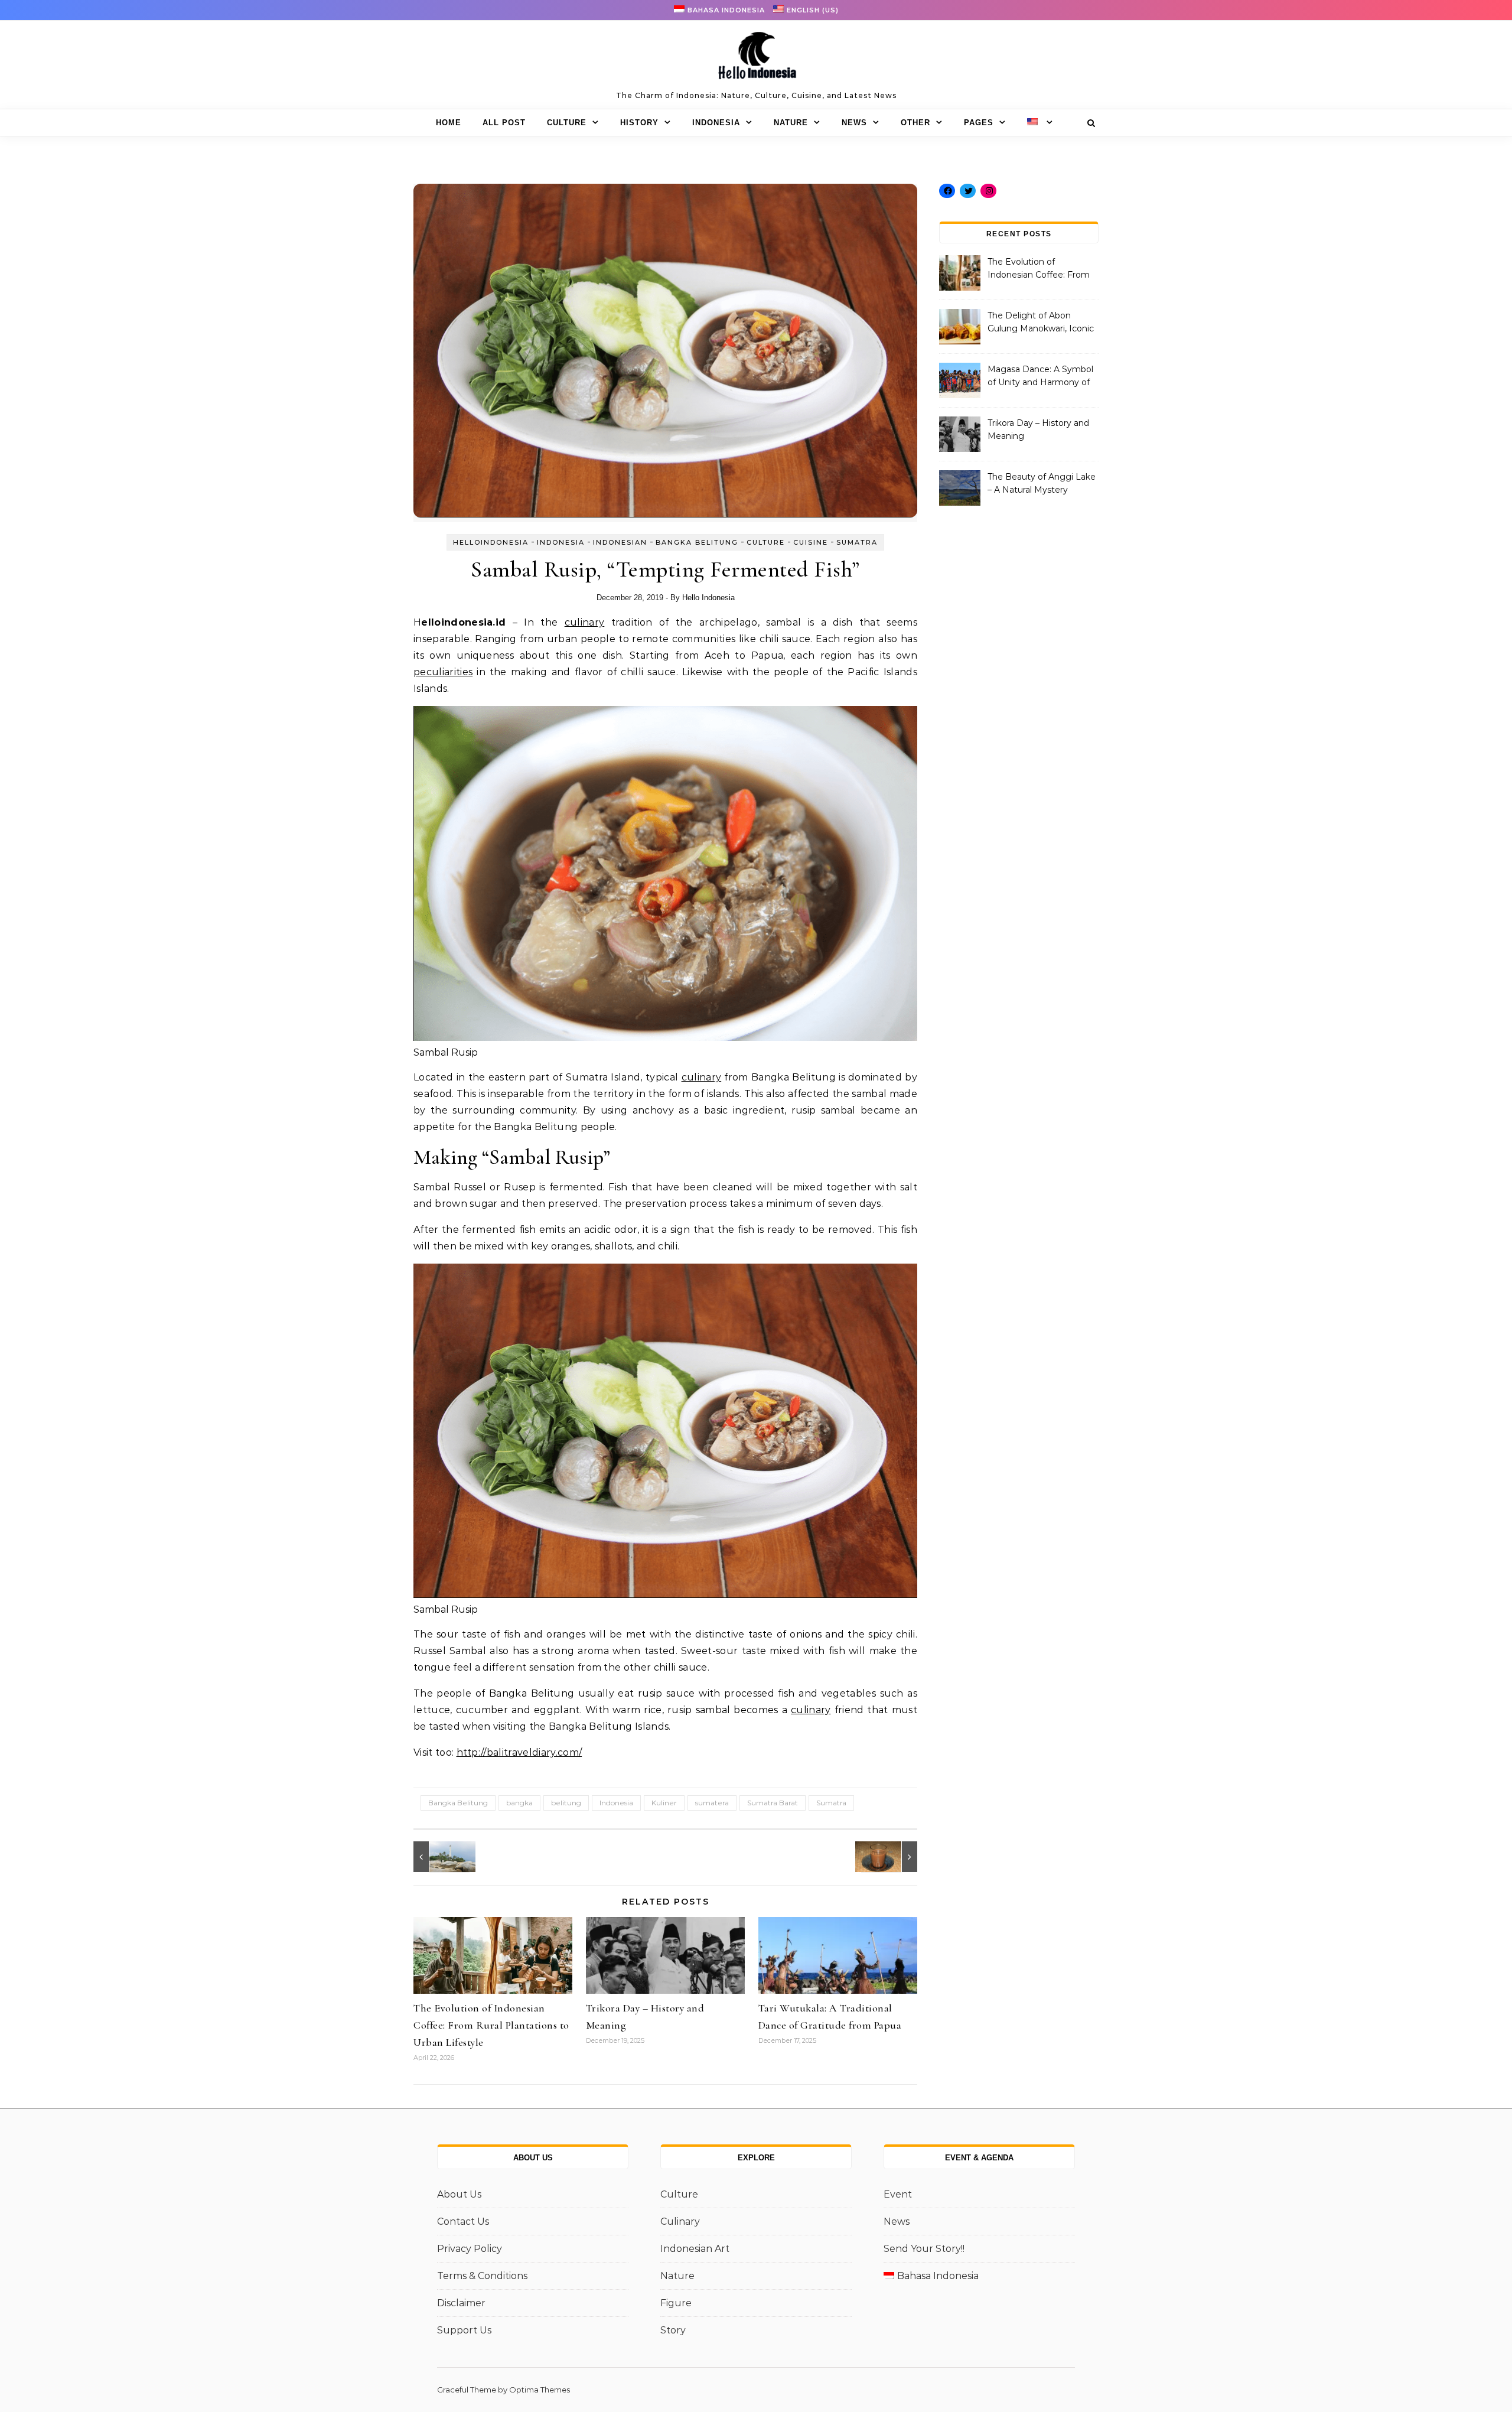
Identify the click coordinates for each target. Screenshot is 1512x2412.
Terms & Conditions (482, 2276)
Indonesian (620, 542)
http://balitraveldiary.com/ (519, 1752)
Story (673, 2330)
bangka (519, 1803)
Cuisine (811, 542)
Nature (791, 123)
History (639, 123)
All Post (504, 123)
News (854, 123)
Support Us (464, 2330)
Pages (979, 123)
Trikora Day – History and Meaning (1038, 429)
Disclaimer (461, 2303)
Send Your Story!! (924, 2249)
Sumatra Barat (773, 1803)
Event (898, 2194)
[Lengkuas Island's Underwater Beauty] (440, 1857)
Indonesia (716, 123)
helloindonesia (491, 542)
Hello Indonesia (708, 598)
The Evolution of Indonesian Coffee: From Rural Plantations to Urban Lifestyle (491, 2025)
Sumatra (857, 542)
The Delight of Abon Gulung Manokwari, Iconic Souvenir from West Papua (1041, 323)
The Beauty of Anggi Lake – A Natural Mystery (1042, 483)
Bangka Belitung (697, 542)
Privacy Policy (470, 2249)
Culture (567, 123)
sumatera (712, 1803)
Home (449, 123)
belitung (566, 1803)
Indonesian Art (695, 2249)
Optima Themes (540, 2390)
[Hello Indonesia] (756, 60)
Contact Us (463, 2221)
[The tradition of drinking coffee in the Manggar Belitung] (891, 1857)
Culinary (680, 2221)
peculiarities (443, 672)
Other (915, 123)
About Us (459, 2194)
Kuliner (664, 1803)
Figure (676, 2303)
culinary (585, 622)
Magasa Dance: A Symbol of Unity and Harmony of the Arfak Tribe (1040, 377)
